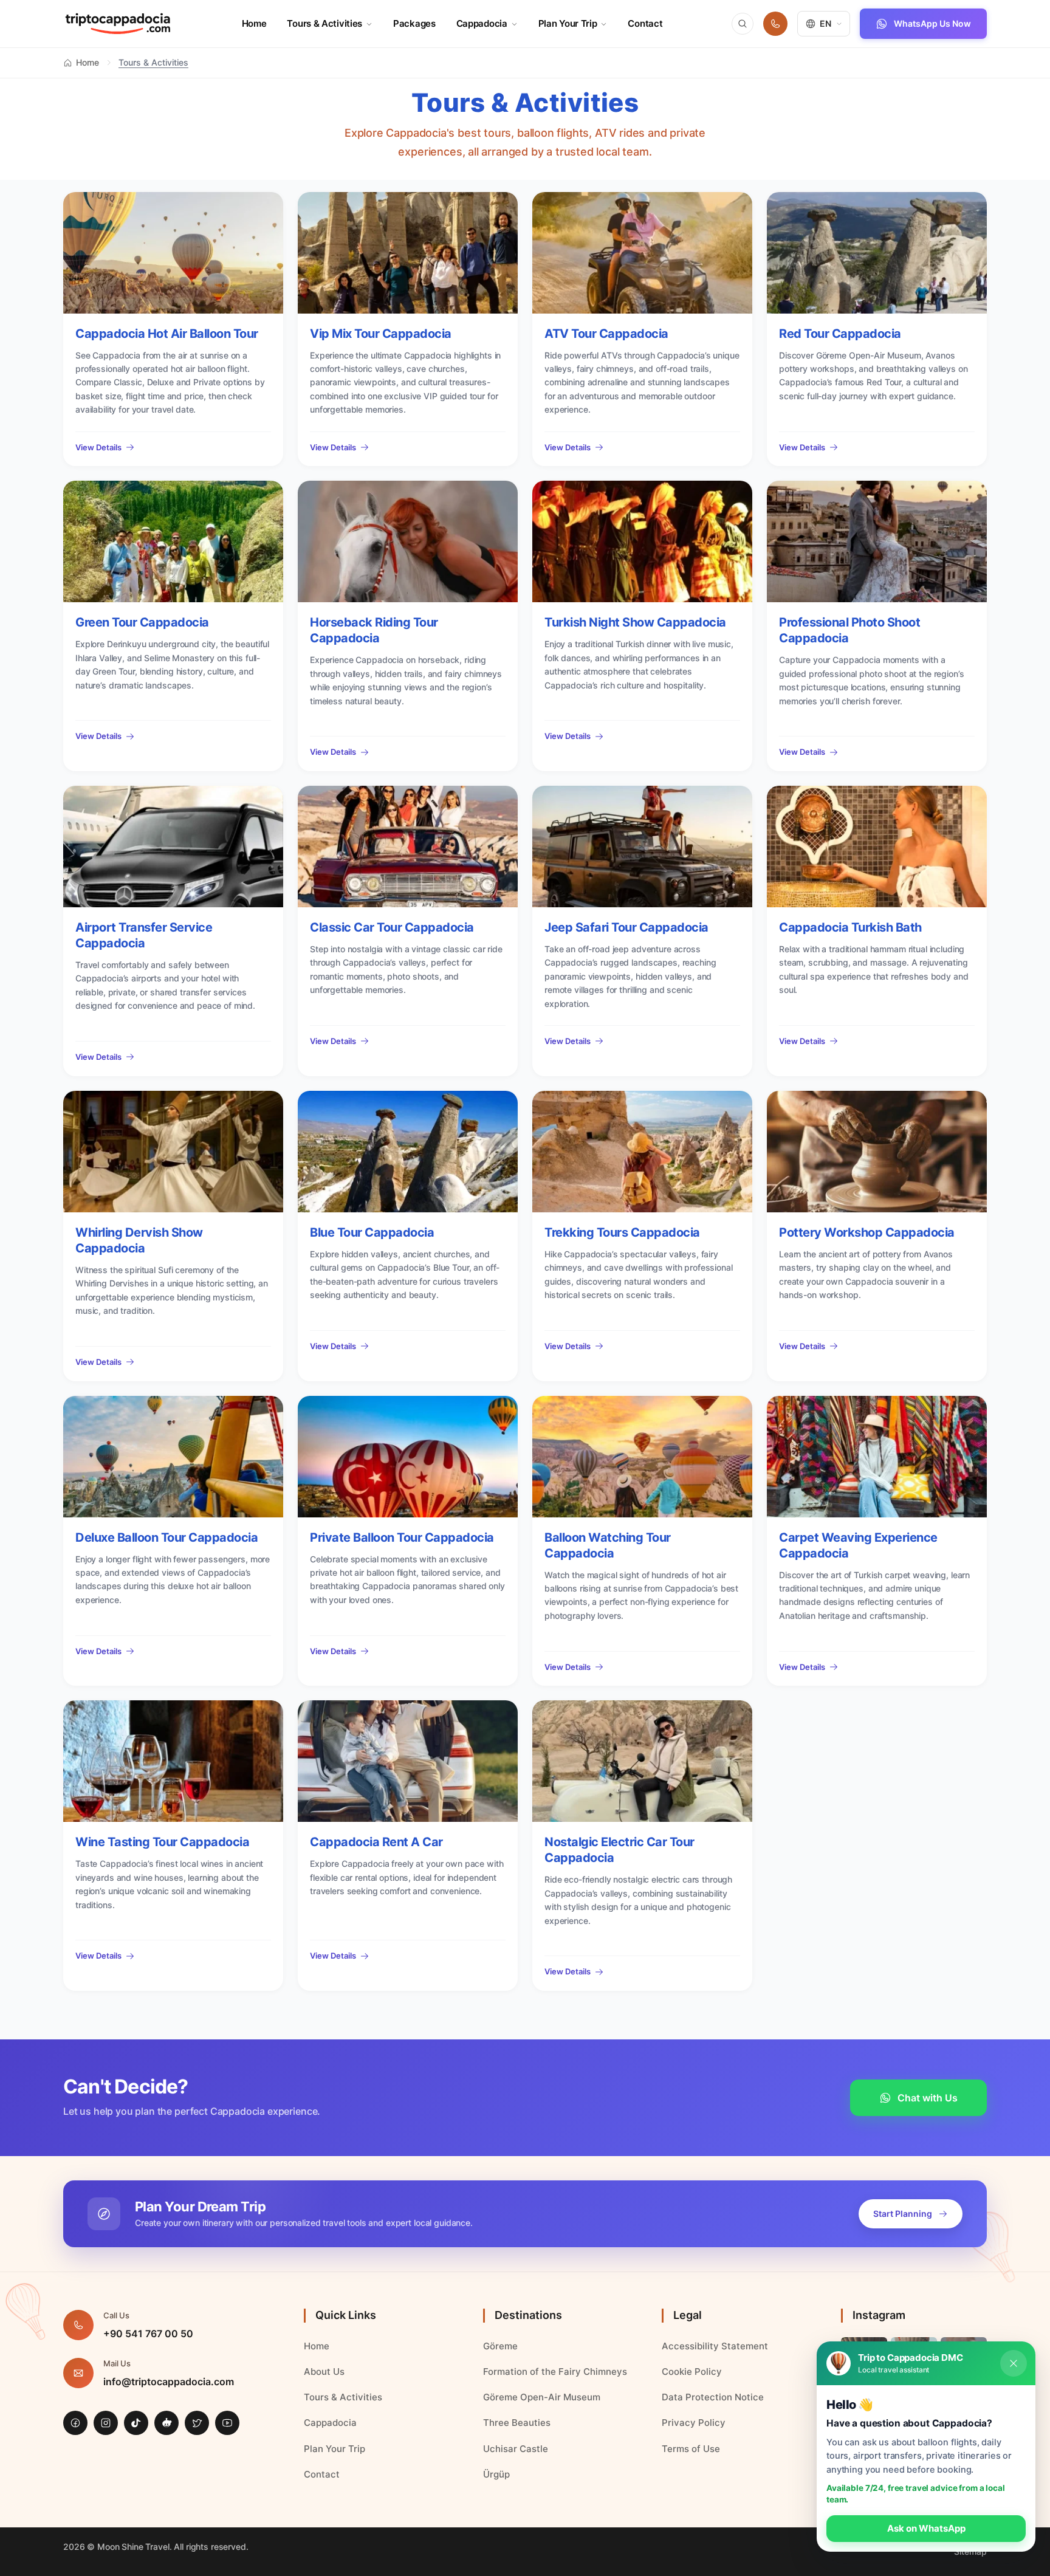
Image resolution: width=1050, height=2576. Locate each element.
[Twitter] (197, 2423)
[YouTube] (227, 2423)
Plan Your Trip (568, 23)
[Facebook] (75, 2423)
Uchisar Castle (516, 2449)
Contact (645, 23)
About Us (324, 2372)
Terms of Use (691, 2449)
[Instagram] (106, 2423)
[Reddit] (166, 2423)
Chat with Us (928, 2098)
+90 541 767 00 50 (148, 2334)
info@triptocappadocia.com (169, 2382)
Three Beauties (517, 2423)
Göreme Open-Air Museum (542, 2397)
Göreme (500, 2346)
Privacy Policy (694, 2423)
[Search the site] (743, 24)
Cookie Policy (692, 2372)
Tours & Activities (324, 23)
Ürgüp (496, 2474)
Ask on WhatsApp (926, 2528)
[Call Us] (775, 24)
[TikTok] (136, 2423)
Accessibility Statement (715, 2346)
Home (254, 23)
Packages (414, 23)
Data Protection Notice (713, 2397)
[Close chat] (1014, 2363)
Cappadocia (482, 23)
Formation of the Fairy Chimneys (555, 2372)
